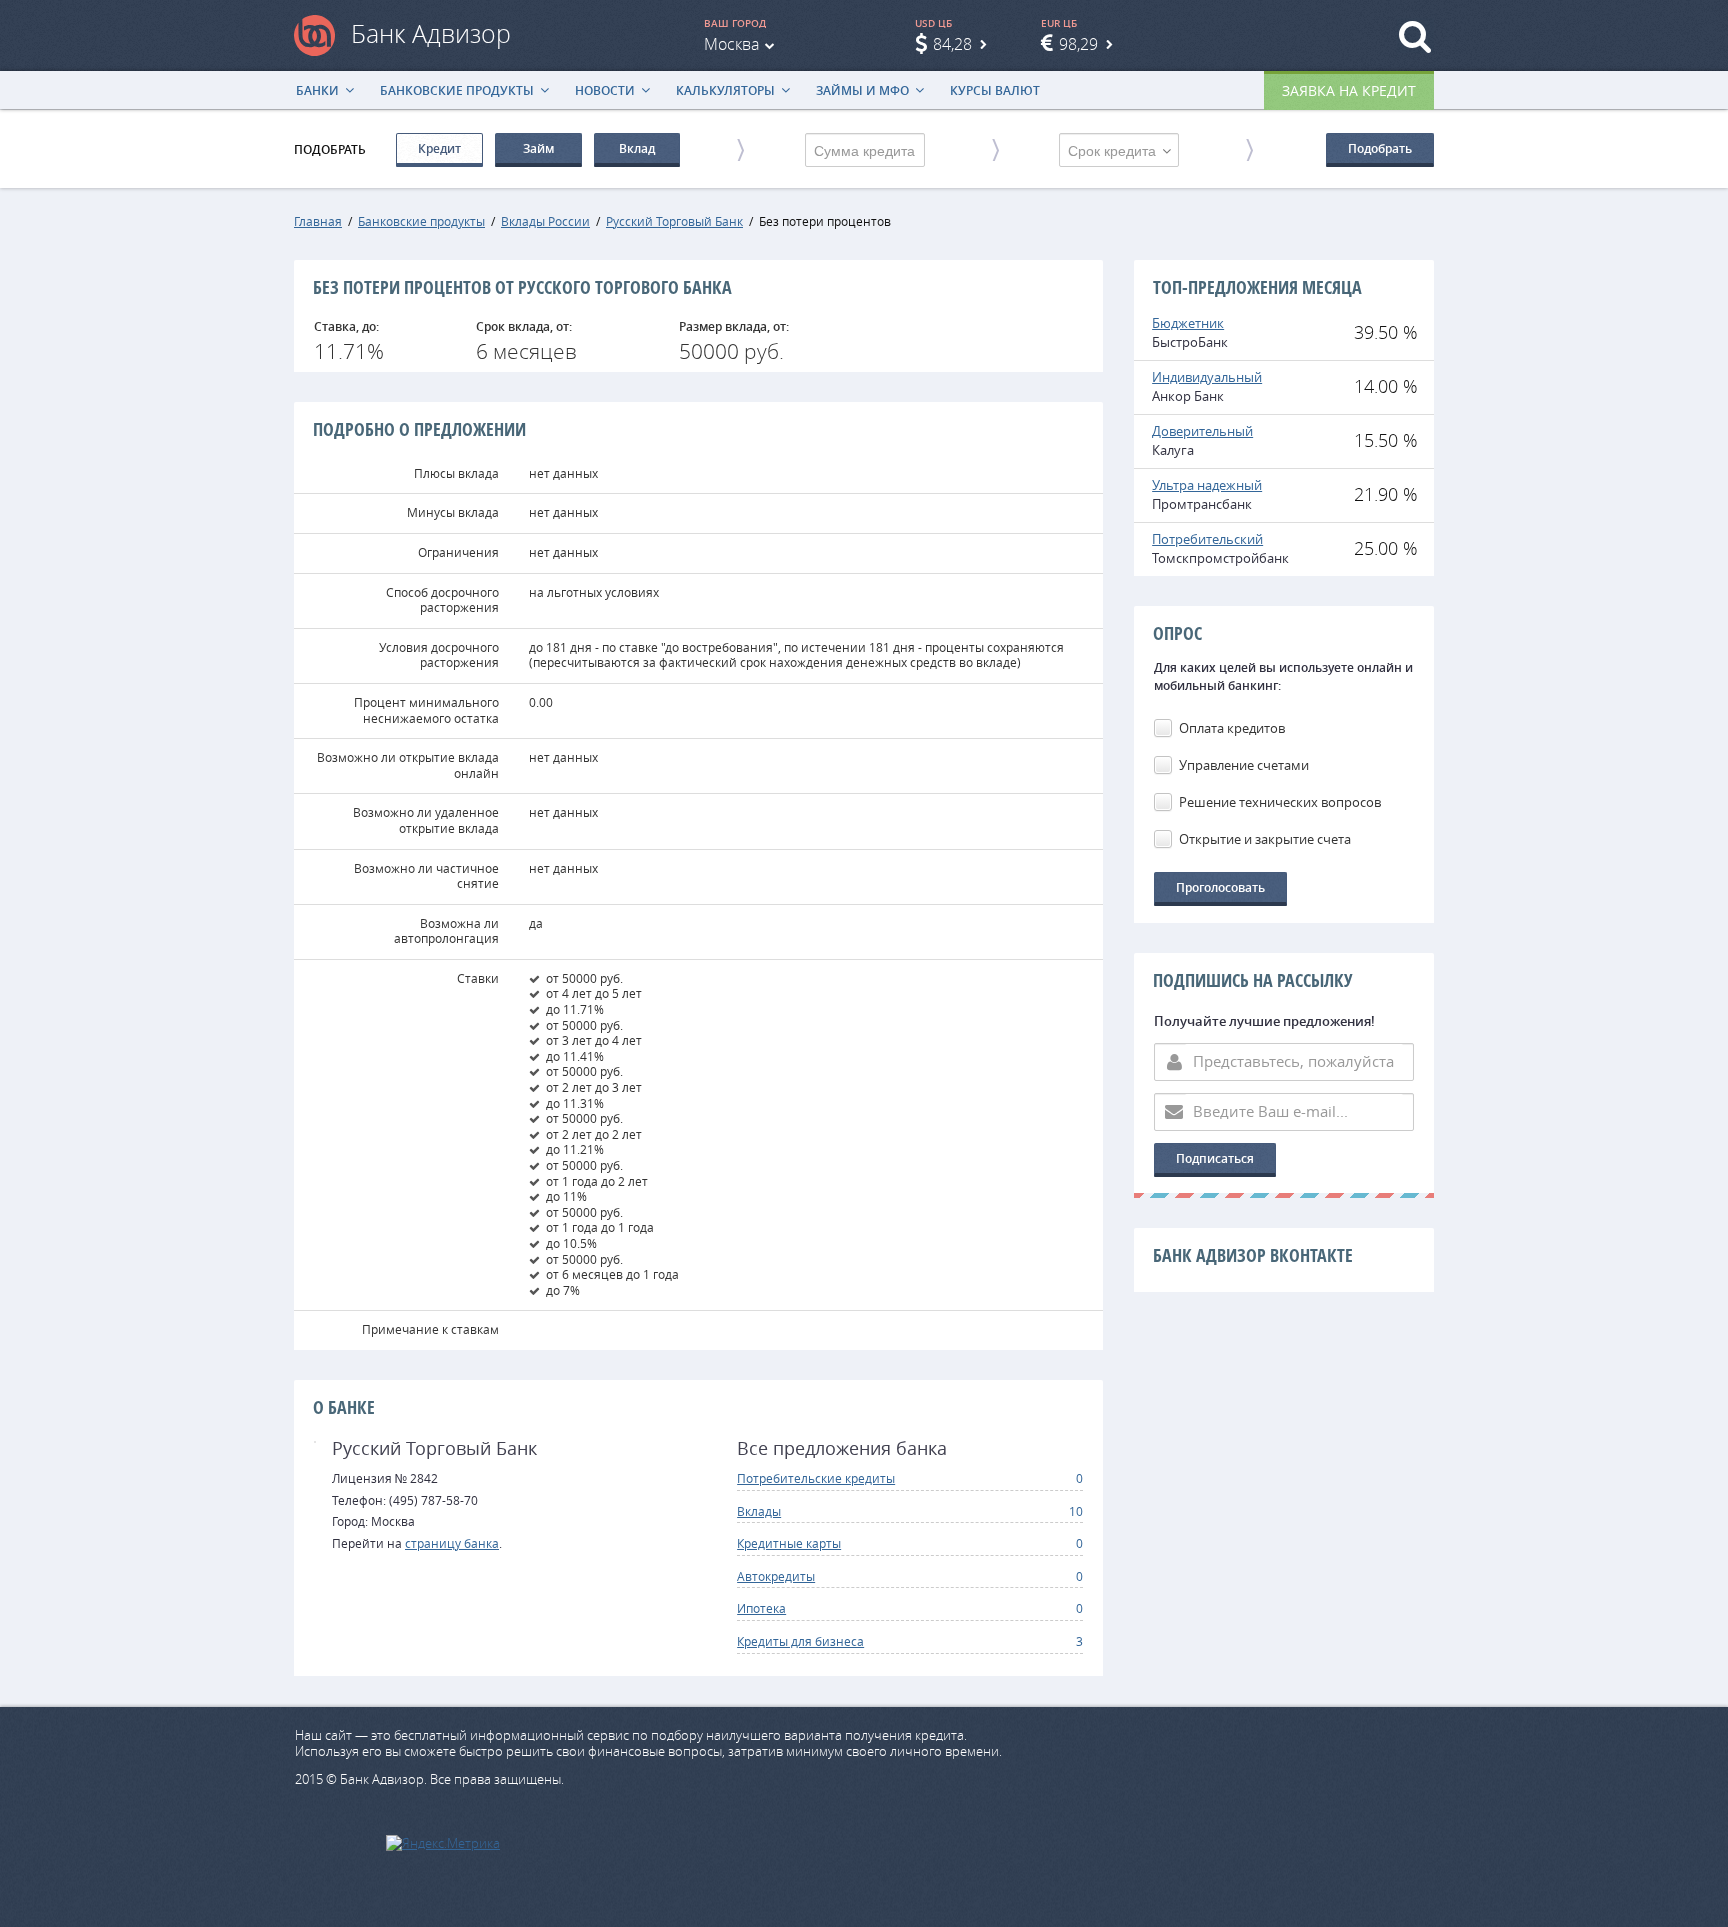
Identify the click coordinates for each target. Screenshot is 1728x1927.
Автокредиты (776, 1576)
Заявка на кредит (1349, 90)
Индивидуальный (1207, 377)
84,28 (952, 44)
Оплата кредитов (1232, 728)
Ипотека (761, 1608)
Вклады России (545, 221)
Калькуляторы (725, 90)
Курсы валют (995, 90)
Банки (317, 90)
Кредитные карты (789, 1543)
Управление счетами (1244, 765)
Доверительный (1202, 431)
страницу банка (452, 1543)
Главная (318, 221)
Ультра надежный (1207, 485)
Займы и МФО (862, 90)
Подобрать (1380, 148)
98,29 (1078, 44)
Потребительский (1207, 539)
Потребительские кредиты (816, 1478)
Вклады (759, 1511)
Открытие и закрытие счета (1265, 839)
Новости (605, 90)
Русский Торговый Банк (674, 221)
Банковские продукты (457, 90)
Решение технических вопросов (1280, 802)
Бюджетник (1188, 323)
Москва (731, 44)
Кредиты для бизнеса (800, 1641)
